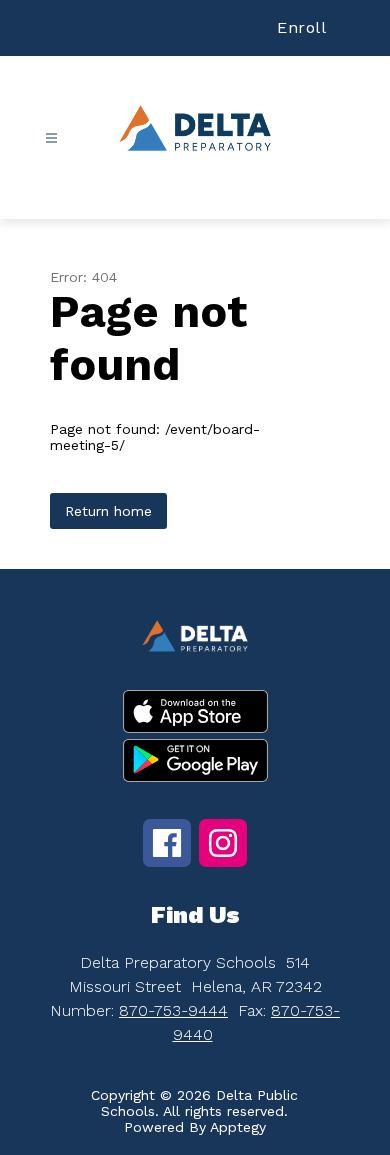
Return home (108, 511)
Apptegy (238, 1127)
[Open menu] (51, 138)
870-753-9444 (173, 1010)
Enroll (301, 27)
